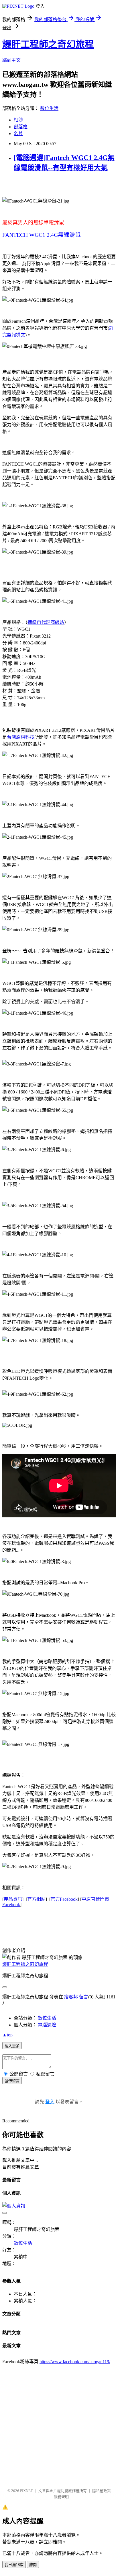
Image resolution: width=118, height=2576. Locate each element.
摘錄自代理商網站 (46, 622)
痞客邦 (71, 1997)
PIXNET (26, 2491)
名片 (18, 134)
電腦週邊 (47, 2025)
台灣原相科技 (21, 737)
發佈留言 (12, 2081)
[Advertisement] (59, 2423)
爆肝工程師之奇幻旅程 (48, 44)
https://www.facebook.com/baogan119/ (75, 2362)
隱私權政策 (102, 2491)
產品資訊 (13, 1899)
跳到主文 (11, 60)
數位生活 (49, 108)
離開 (33, 2565)
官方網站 (36, 1899)
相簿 (18, 120)
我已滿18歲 (14, 2565)
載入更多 (12, 2046)
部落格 (21, 127)
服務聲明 (61, 2497)
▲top (7, 2035)
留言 (84, 1997)
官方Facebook (64, 1899)
